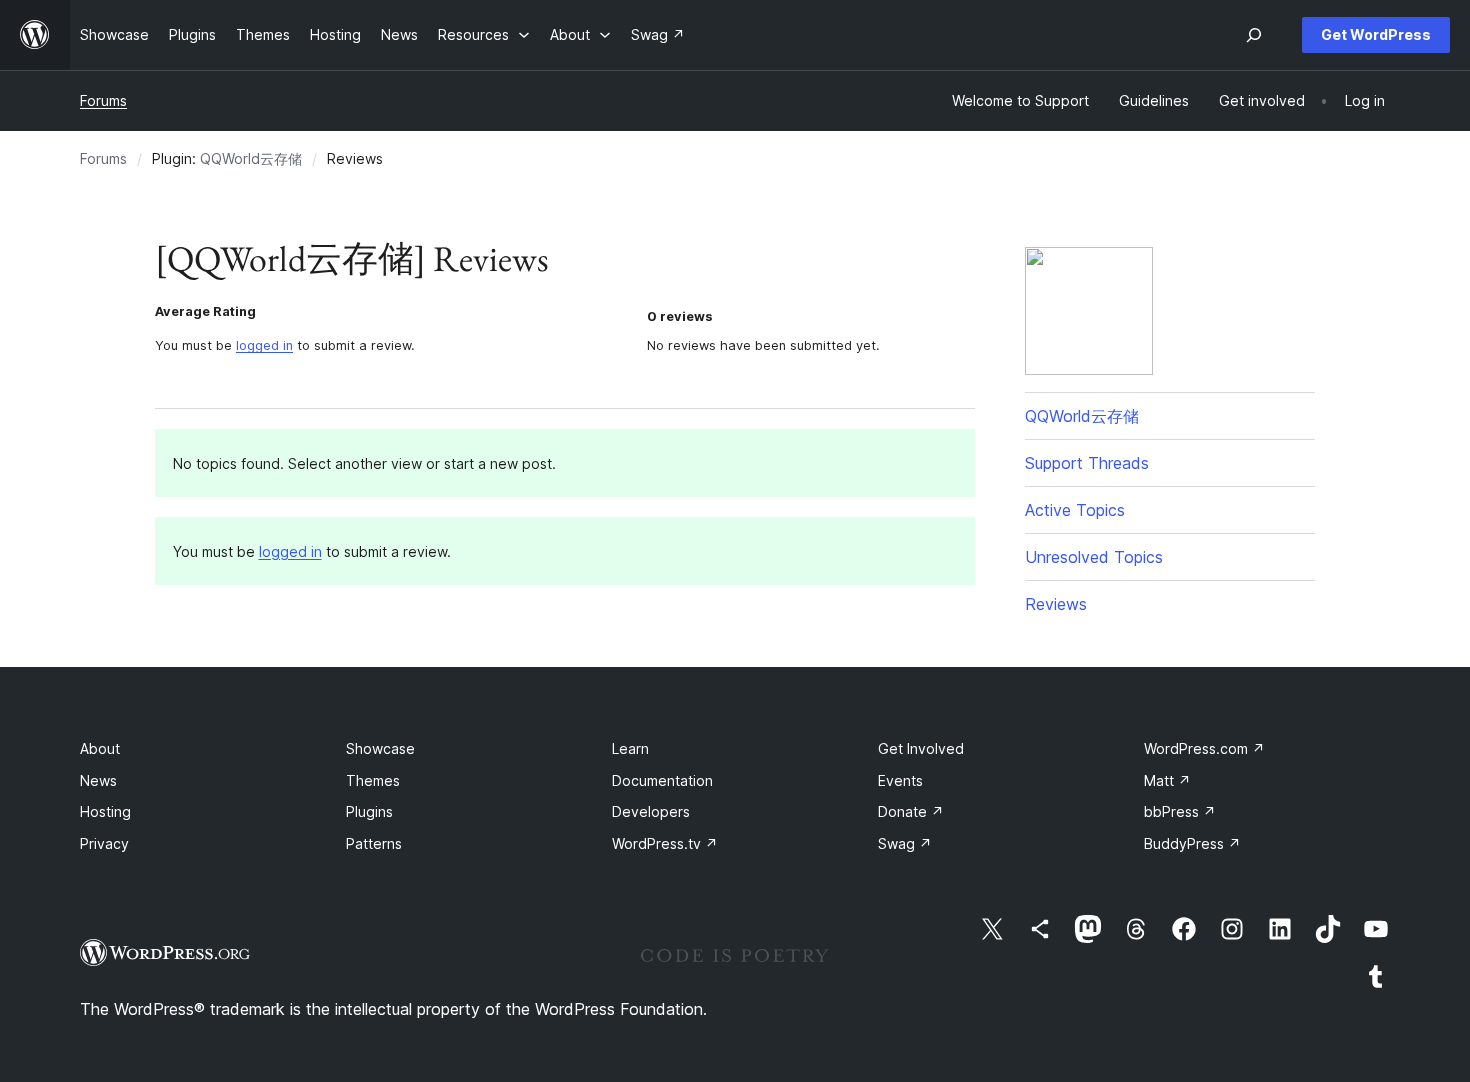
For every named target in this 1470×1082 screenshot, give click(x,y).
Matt (1167, 780)
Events (900, 780)
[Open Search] (1254, 35)
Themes (373, 780)
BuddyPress (1192, 843)
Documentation (662, 780)
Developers (651, 811)
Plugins (369, 811)
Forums (103, 100)
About (100, 748)
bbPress (1180, 811)
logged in (264, 345)
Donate (911, 811)
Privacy (104, 843)
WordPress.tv (665, 843)
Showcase (380, 748)
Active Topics (1075, 510)
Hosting (105, 811)
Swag (905, 843)
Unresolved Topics (1094, 557)
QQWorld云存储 (251, 158)
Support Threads (1087, 463)
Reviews (1056, 604)
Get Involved (921, 748)
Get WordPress (1376, 34)
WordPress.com (1204, 748)
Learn (630, 748)
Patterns (374, 843)
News (98, 780)
